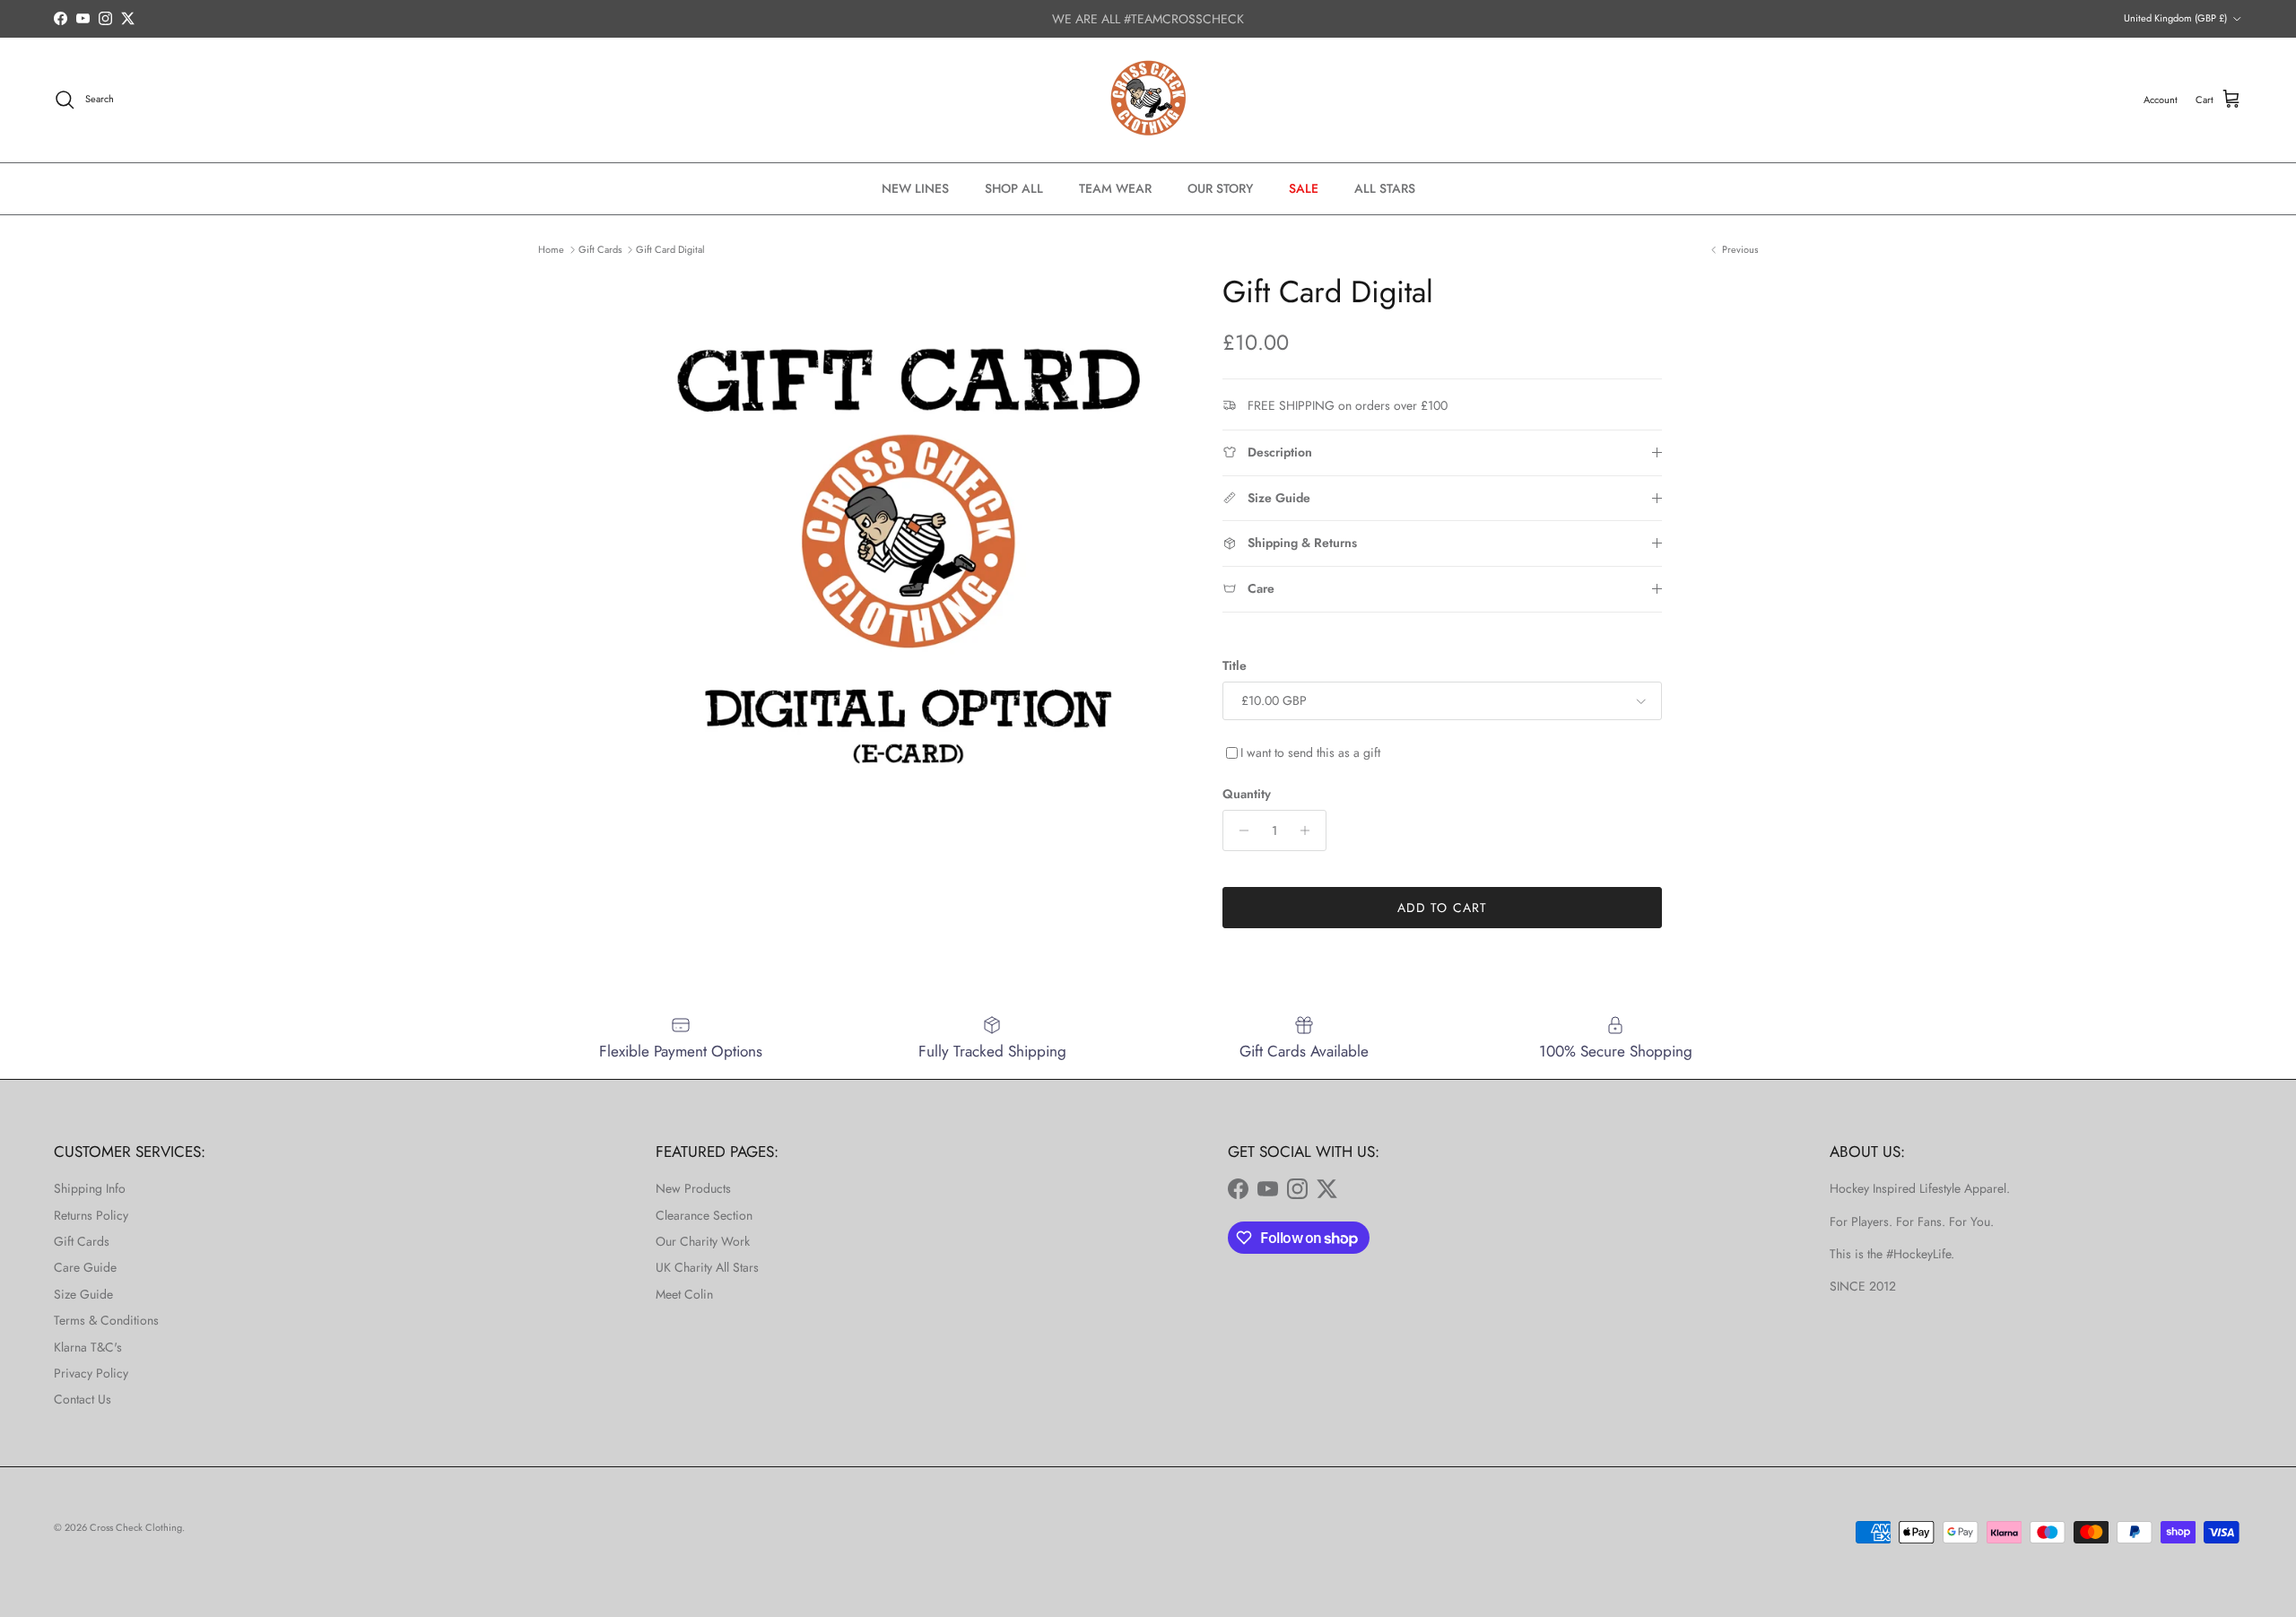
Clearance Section (704, 1215)
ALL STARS (1385, 188)
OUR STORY (1220, 188)
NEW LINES (915, 188)
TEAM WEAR (1115, 188)
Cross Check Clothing (136, 1527)
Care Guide (85, 1267)
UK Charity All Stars (707, 1267)
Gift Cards (600, 249)
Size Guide (83, 1294)
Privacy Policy (91, 1373)
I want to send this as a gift (1310, 752)
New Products (693, 1188)
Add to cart (1442, 908)
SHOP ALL (1014, 188)
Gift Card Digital (670, 249)
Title (1235, 666)
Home (551, 249)
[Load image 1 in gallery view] (909, 549)
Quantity (1247, 794)
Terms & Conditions (106, 1320)
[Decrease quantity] (1239, 830)
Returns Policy (91, 1215)
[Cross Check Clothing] (1148, 100)
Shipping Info (90, 1188)
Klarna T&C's (88, 1347)
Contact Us (83, 1399)
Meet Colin (684, 1294)
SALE (1304, 188)
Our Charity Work (703, 1241)
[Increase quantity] (1310, 830)
